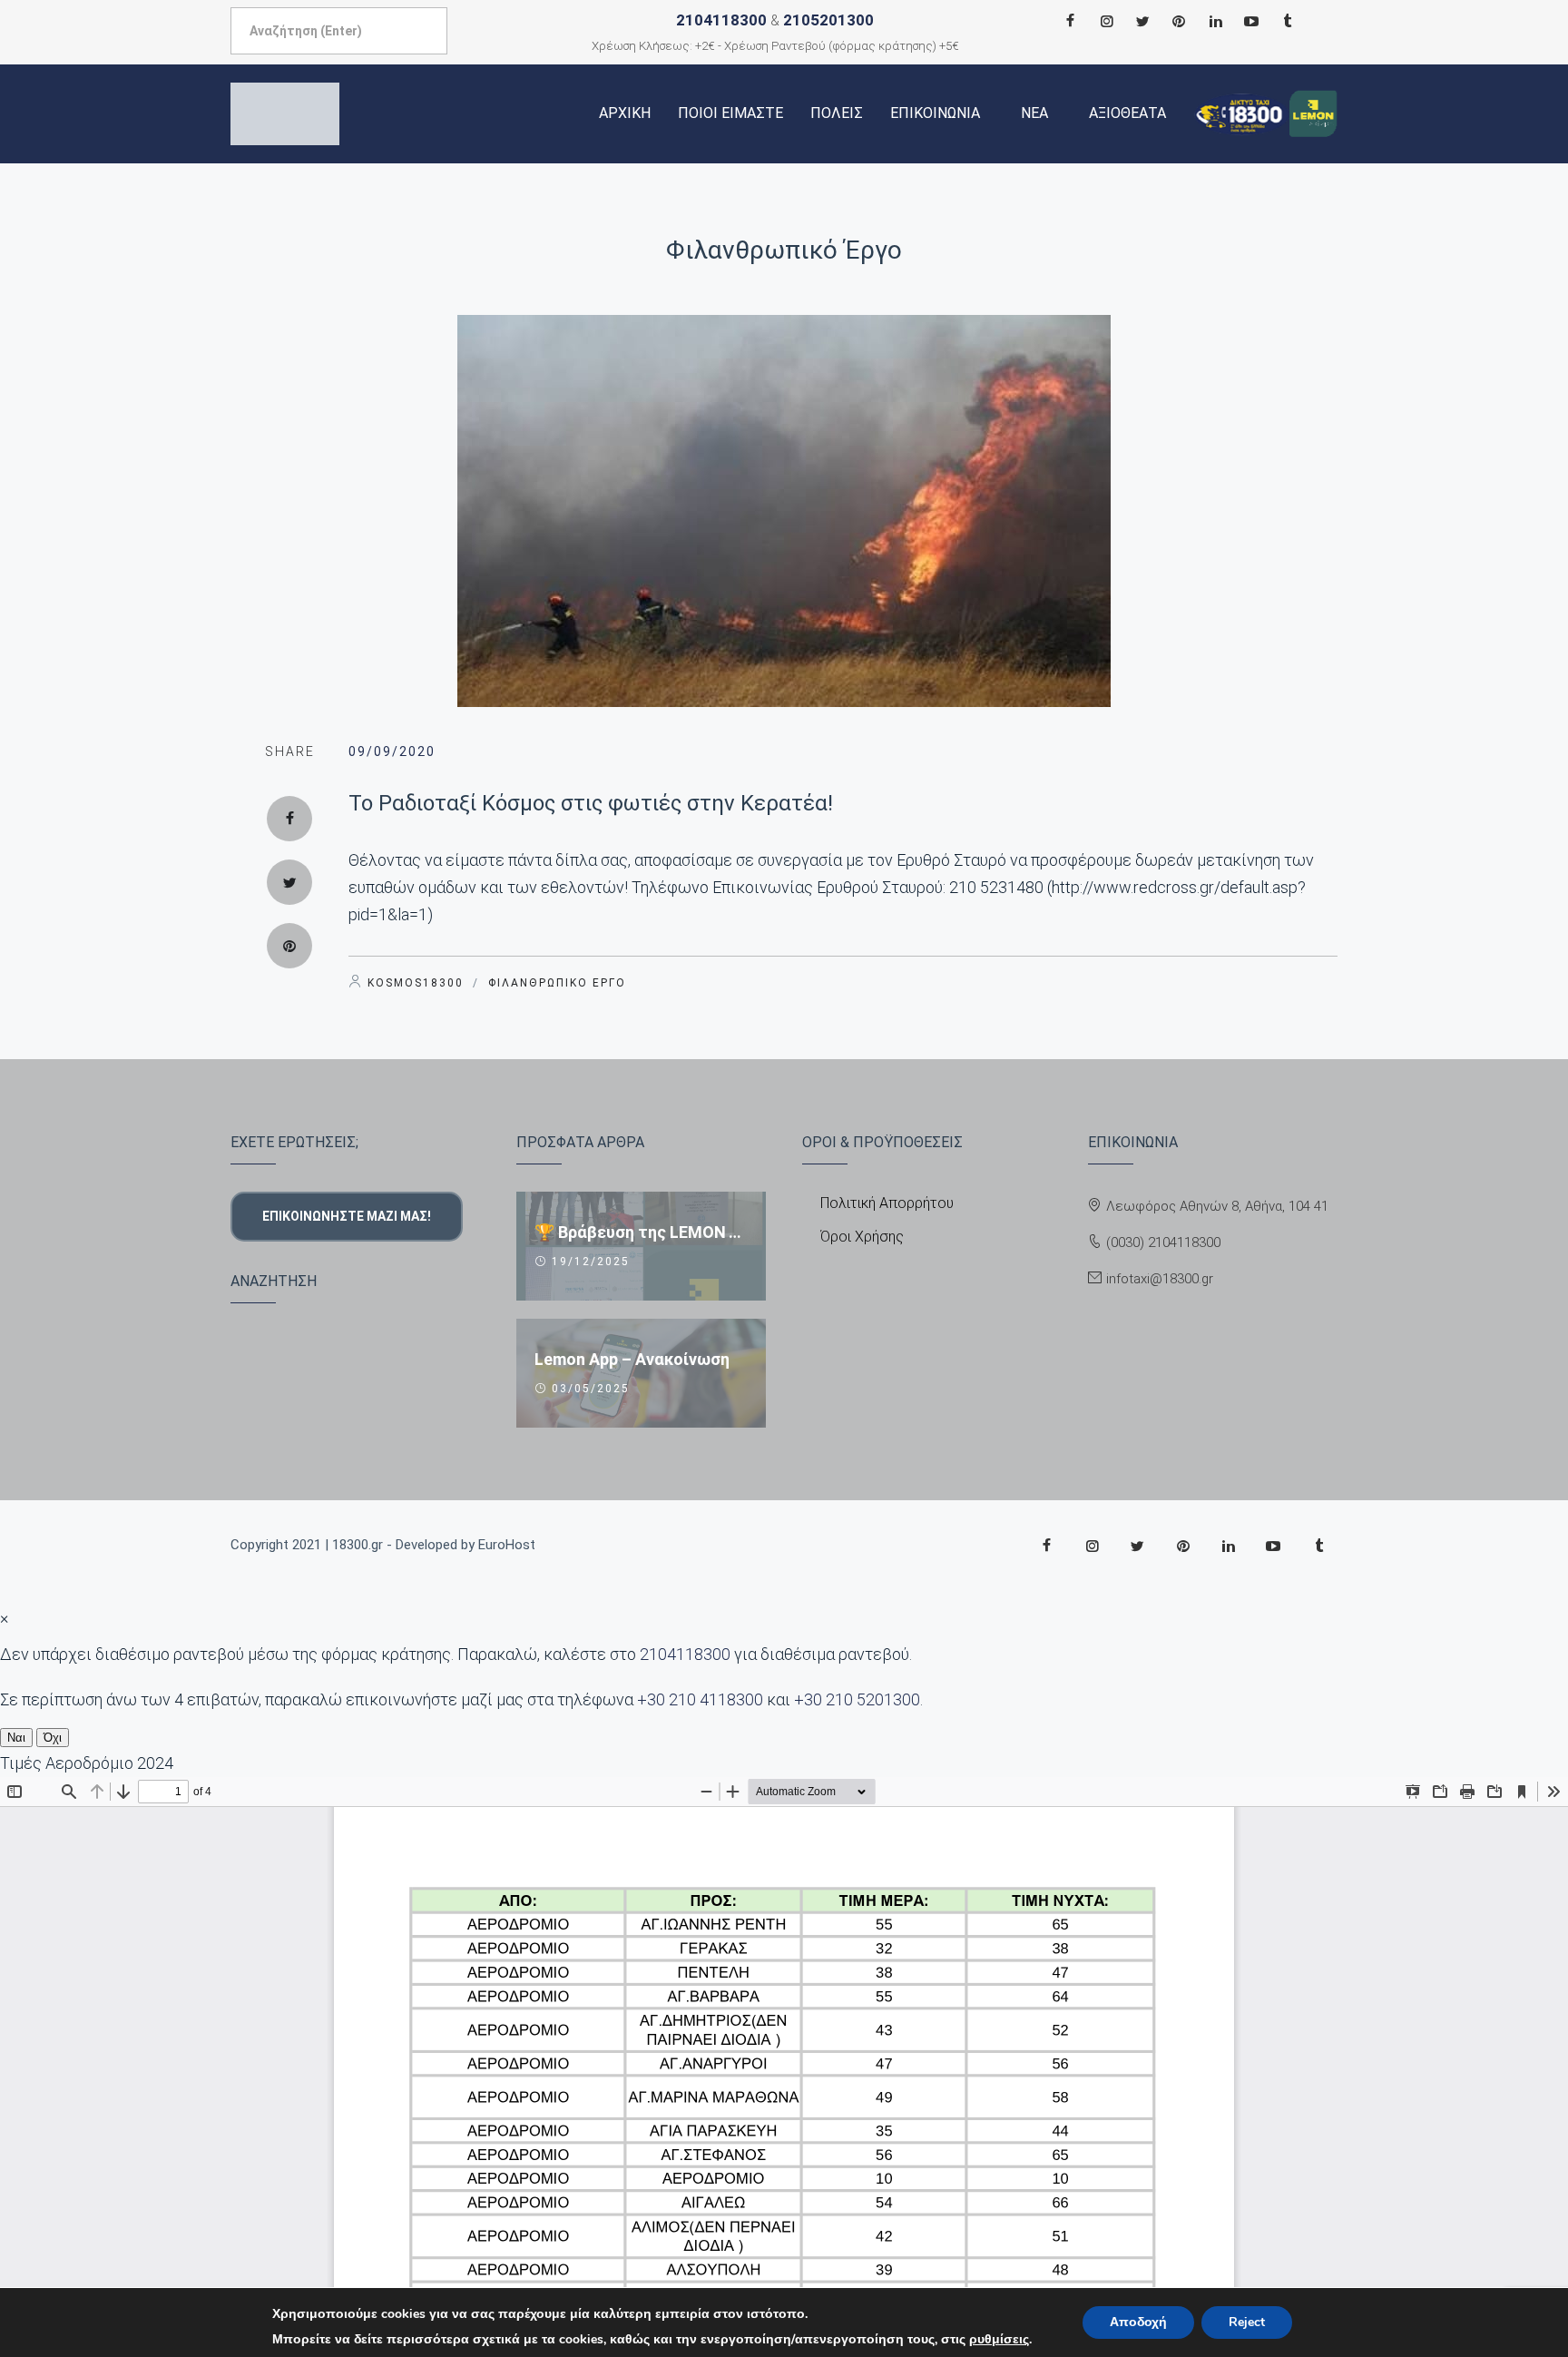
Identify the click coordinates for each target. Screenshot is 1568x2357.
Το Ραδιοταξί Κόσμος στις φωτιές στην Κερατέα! (591, 803)
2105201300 (828, 20)
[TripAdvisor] (1288, 21)
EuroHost (507, 1545)
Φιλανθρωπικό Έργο (784, 250)
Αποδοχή (1138, 2322)
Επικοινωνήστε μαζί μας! (347, 1216)
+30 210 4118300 (700, 1699)
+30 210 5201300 (857, 1699)
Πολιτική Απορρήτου (887, 1203)
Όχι (53, 1738)
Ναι (16, 1738)
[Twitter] (1142, 21)
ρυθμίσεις (999, 2340)
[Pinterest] (1179, 21)
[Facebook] (1070, 21)
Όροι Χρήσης (862, 1237)
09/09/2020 (392, 751)
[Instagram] (1106, 21)
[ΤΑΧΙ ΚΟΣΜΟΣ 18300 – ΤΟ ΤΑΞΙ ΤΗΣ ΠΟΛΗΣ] (285, 114)
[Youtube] (1251, 21)
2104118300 (721, 20)
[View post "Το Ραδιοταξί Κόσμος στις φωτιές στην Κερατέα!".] (784, 511)
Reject (1247, 2322)
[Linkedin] (1215, 21)
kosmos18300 (416, 983)
